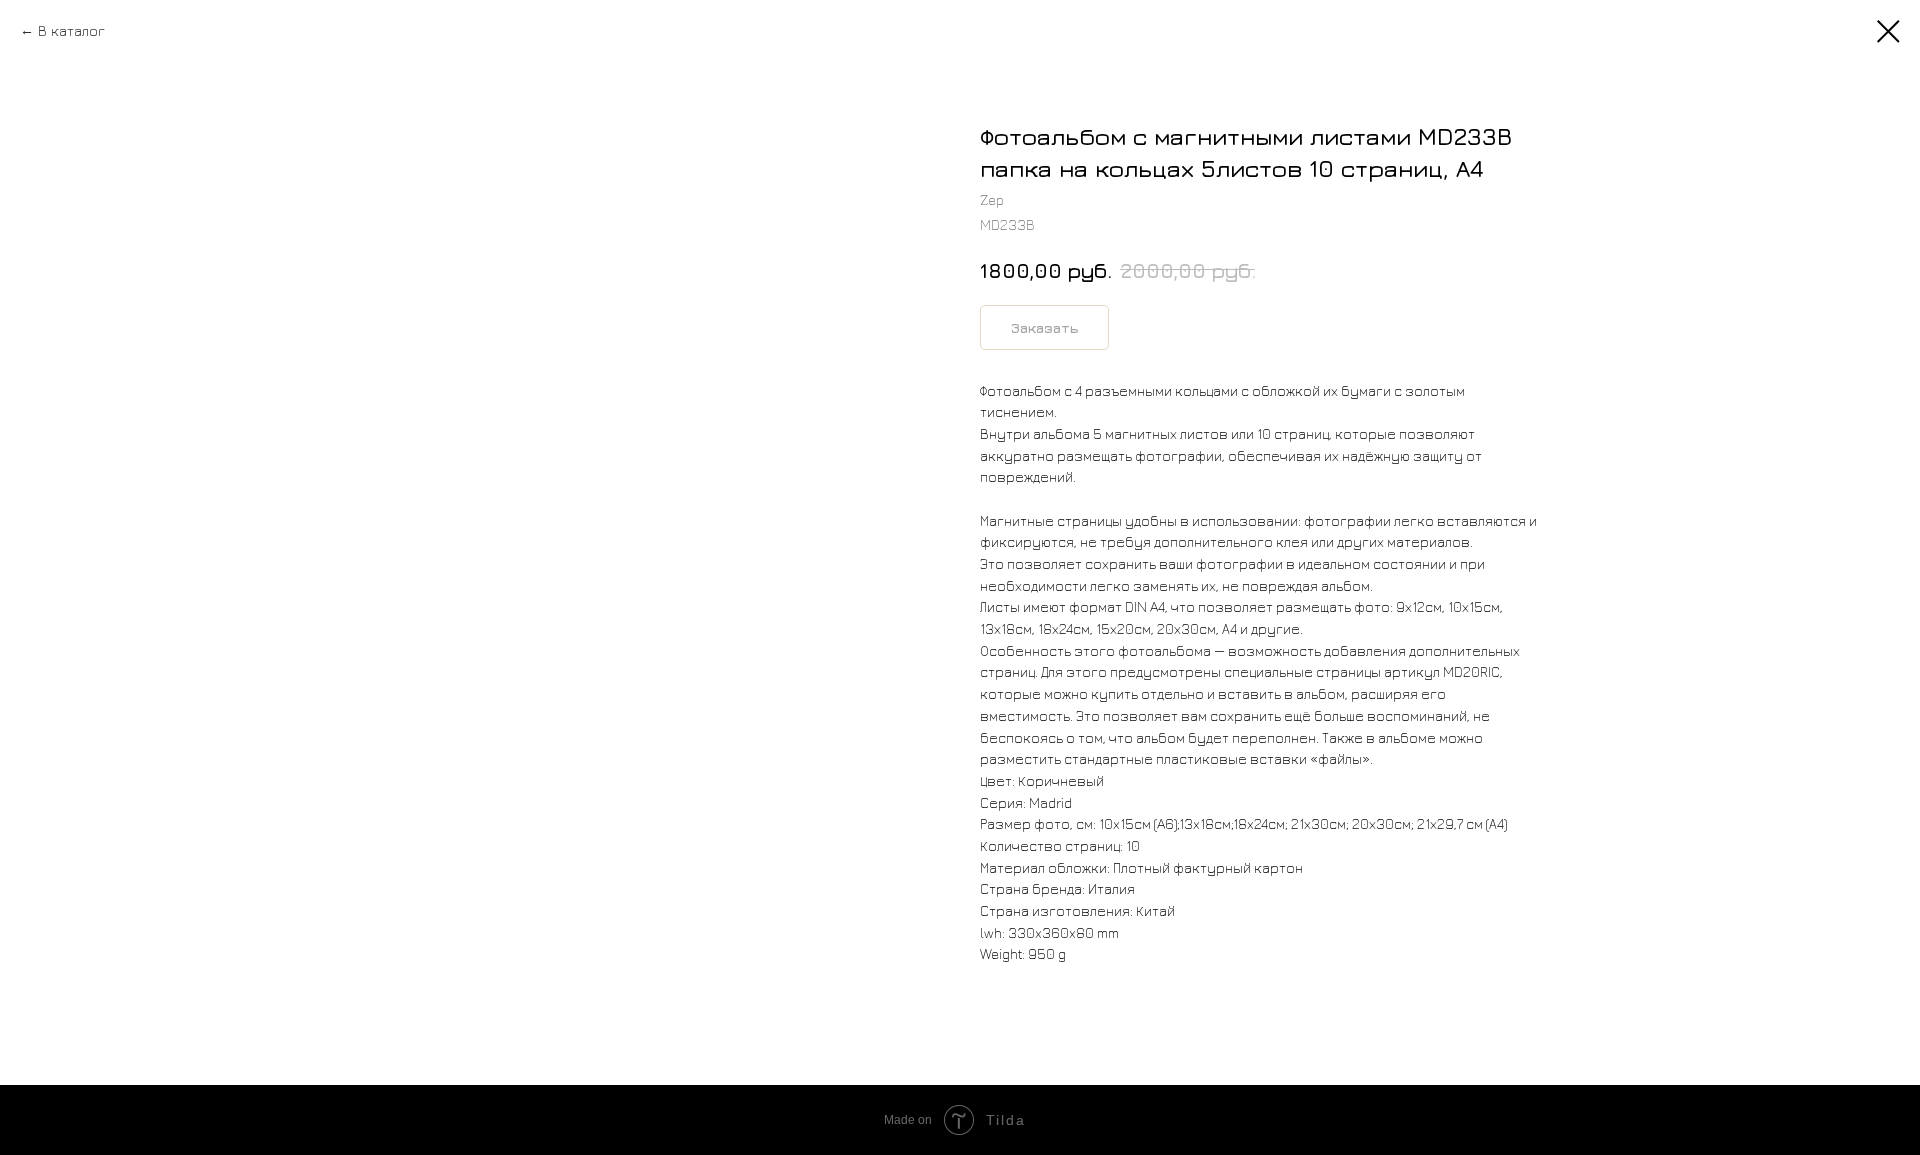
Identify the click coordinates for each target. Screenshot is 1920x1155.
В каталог (71, 30)
